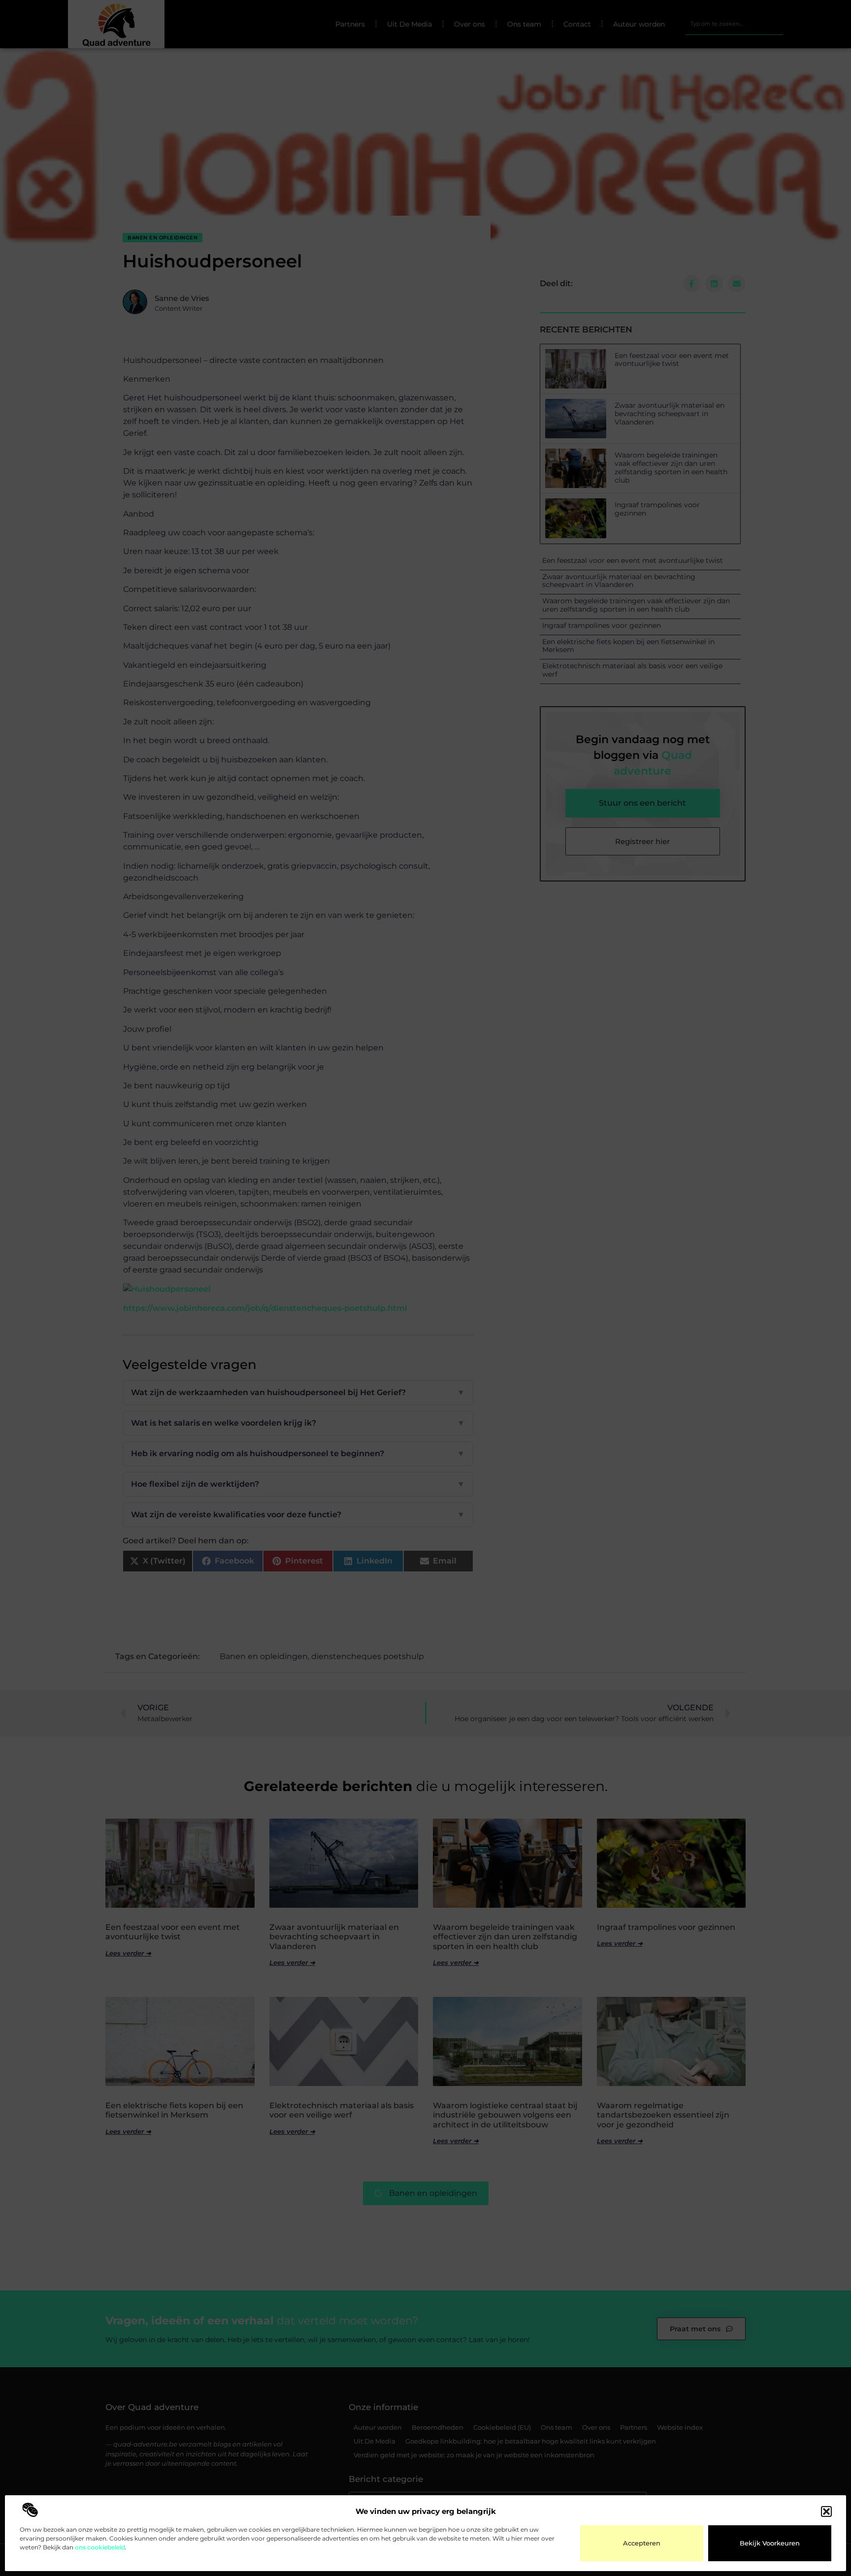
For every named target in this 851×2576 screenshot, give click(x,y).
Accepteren (642, 2543)
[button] (826, 2511)
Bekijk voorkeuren (770, 2543)
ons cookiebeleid (100, 2547)
